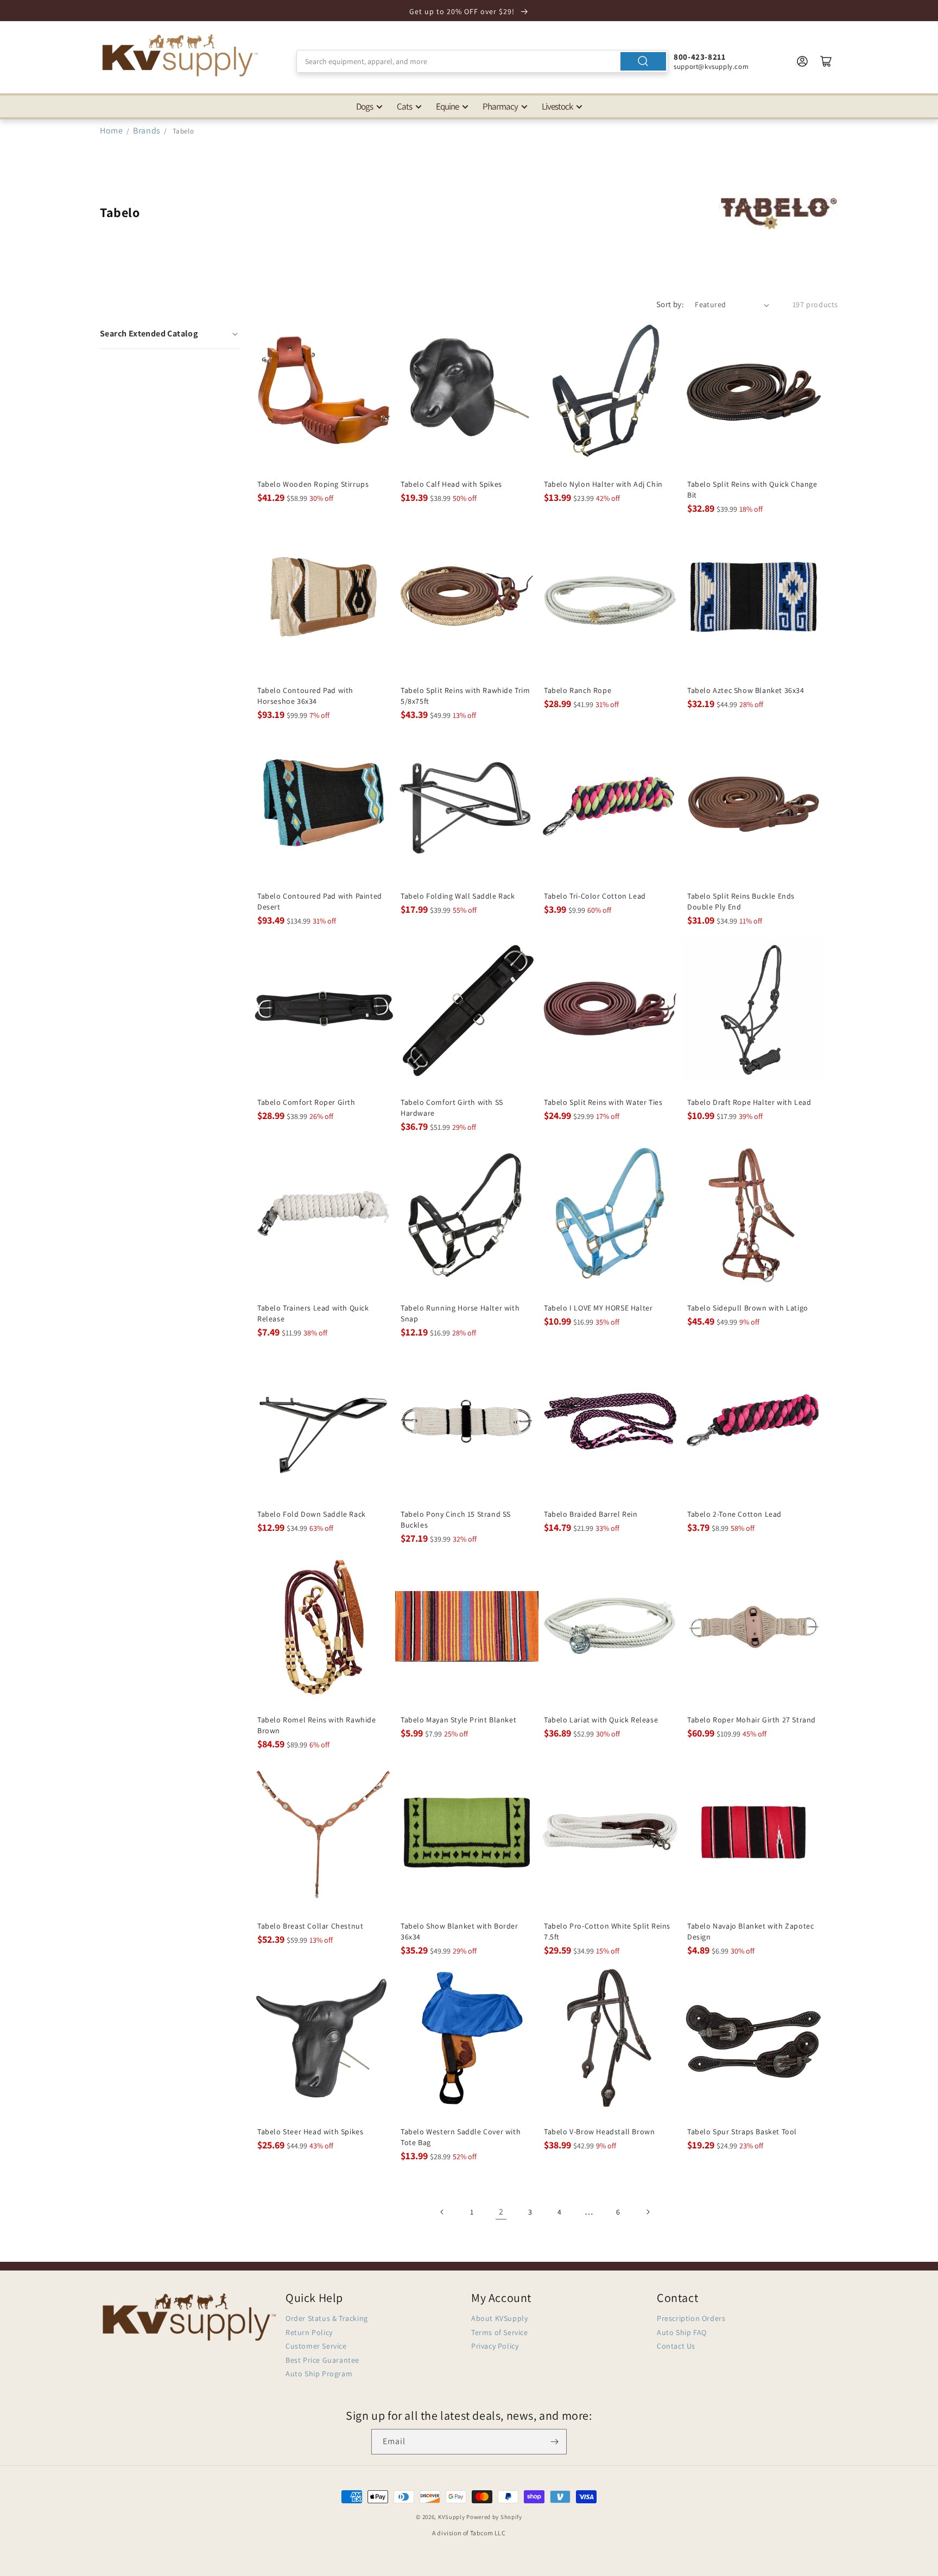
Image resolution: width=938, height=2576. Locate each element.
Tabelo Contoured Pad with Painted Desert (320, 901)
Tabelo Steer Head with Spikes (310, 2132)
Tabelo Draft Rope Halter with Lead (749, 1102)
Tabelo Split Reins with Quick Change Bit (752, 489)
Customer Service (316, 2346)
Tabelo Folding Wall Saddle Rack (458, 896)
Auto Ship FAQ (682, 2332)
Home (111, 131)
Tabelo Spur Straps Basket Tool (742, 2132)
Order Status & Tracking (327, 2318)
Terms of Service (500, 2332)
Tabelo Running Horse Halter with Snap (460, 1313)
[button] (170, 334)
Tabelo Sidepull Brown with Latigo (748, 1308)
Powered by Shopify (494, 2517)
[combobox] (482, 61)
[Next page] (648, 2212)
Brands (148, 131)
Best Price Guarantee (322, 2360)
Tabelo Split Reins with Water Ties (603, 1102)
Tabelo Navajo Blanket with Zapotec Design (750, 1931)
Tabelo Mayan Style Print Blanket (458, 1720)
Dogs (365, 106)
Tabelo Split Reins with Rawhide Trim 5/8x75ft (465, 696)
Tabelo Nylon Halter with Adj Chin (603, 484)
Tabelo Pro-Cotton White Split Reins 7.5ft (607, 1931)
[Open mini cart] (826, 61)
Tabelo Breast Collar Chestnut (310, 1926)
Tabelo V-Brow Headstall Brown (599, 2132)
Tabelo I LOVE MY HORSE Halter (598, 1308)
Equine (447, 106)
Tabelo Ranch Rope (578, 690)
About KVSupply (499, 2318)
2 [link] (501, 2212)
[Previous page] (442, 2212)
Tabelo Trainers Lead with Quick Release (313, 1313)
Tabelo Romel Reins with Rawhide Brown (317, 1725)
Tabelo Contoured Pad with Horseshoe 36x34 (305, 696)
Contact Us (676, 2346)
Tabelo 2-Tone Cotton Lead (734, 1514)
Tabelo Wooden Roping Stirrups (313, 484)
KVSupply (452, 2517)
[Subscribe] (554, 2442)
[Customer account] (802, 61)
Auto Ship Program (319, 2374)
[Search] (643, 61)
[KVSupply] (181, 55)
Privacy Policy (495, 2346)
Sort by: (670, 304)
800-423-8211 (699, 57)
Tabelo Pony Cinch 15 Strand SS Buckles (456, 1519)
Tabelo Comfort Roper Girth (306, 1102)
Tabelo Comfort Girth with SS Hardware (452, 1108)
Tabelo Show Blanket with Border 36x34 (460, 1931)
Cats (404, 106)
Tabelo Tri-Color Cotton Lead (595, 896)
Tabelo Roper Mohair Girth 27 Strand (752, 1720)
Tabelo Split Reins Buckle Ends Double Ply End (741, 901)
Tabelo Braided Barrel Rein (591, 1514)
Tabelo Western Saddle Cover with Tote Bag (461, 2137)
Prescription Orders (691, 2318)
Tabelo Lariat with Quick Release (601, 1720)
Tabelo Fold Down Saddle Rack (312, 1514)
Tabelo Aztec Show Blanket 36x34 (746, 690)
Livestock (557, 106)
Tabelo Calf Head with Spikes (451, 484)
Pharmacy (500, 106)
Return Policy (309, 2332)
